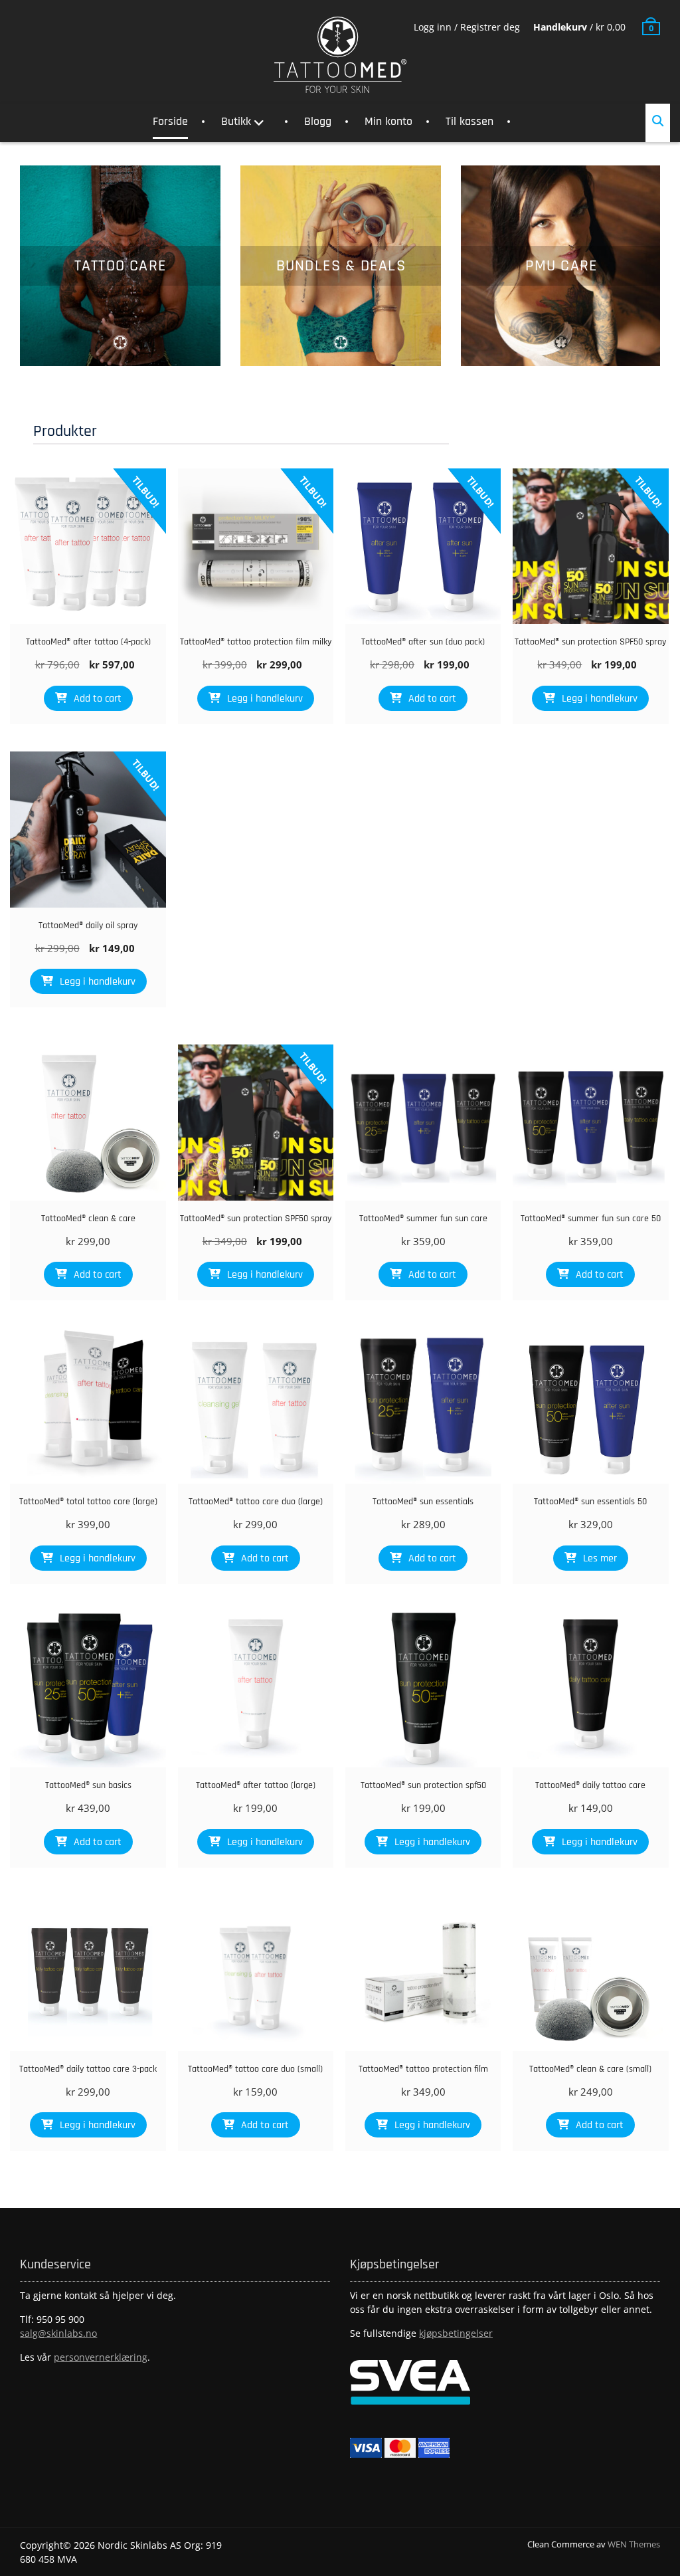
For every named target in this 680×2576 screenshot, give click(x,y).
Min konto (388, 121)
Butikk (236, 121)
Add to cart (98, 699)
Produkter (65, 431)
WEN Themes (634, 2544)
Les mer (600, 1558)
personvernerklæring (101, 2357)
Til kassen (469, 121)
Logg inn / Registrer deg (467, 27)
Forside (170, 121)
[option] (120, 266)
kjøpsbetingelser (456, 2333)
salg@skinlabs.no (58, 2333)
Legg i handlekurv (265, 699)
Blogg (318, 121)
